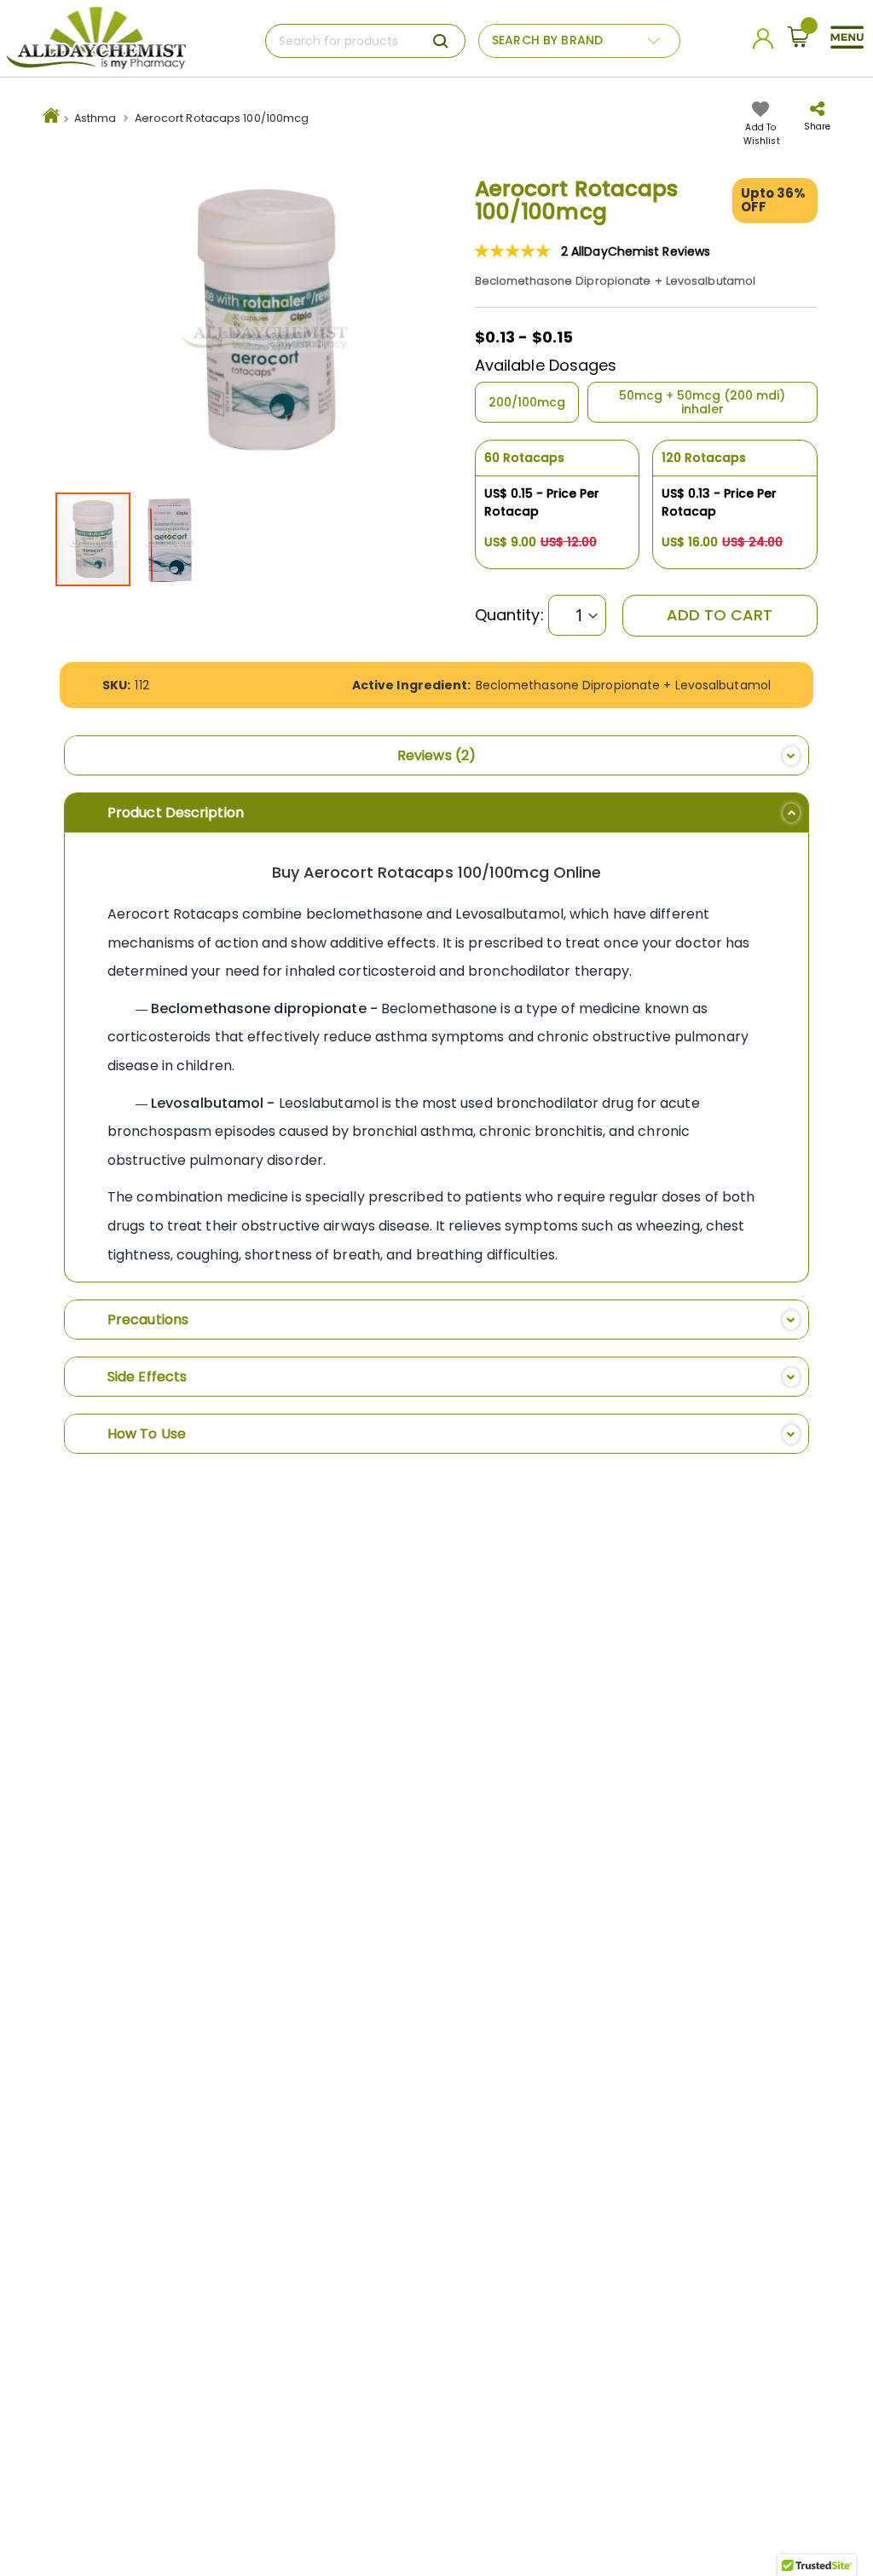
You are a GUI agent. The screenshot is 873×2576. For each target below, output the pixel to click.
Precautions (148, 1320)
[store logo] (96, 38)
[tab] (436, 755)
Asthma (95, 118)
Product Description (176, 813)
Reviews (433, 755)
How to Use (147, 1434)
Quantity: (509, 615)
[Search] (441, 41)
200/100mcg (527, 402)
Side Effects (147, 1377)
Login (766, 43)
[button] (170, 539)
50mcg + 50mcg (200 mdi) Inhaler (702, 402)
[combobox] (365, 41)
